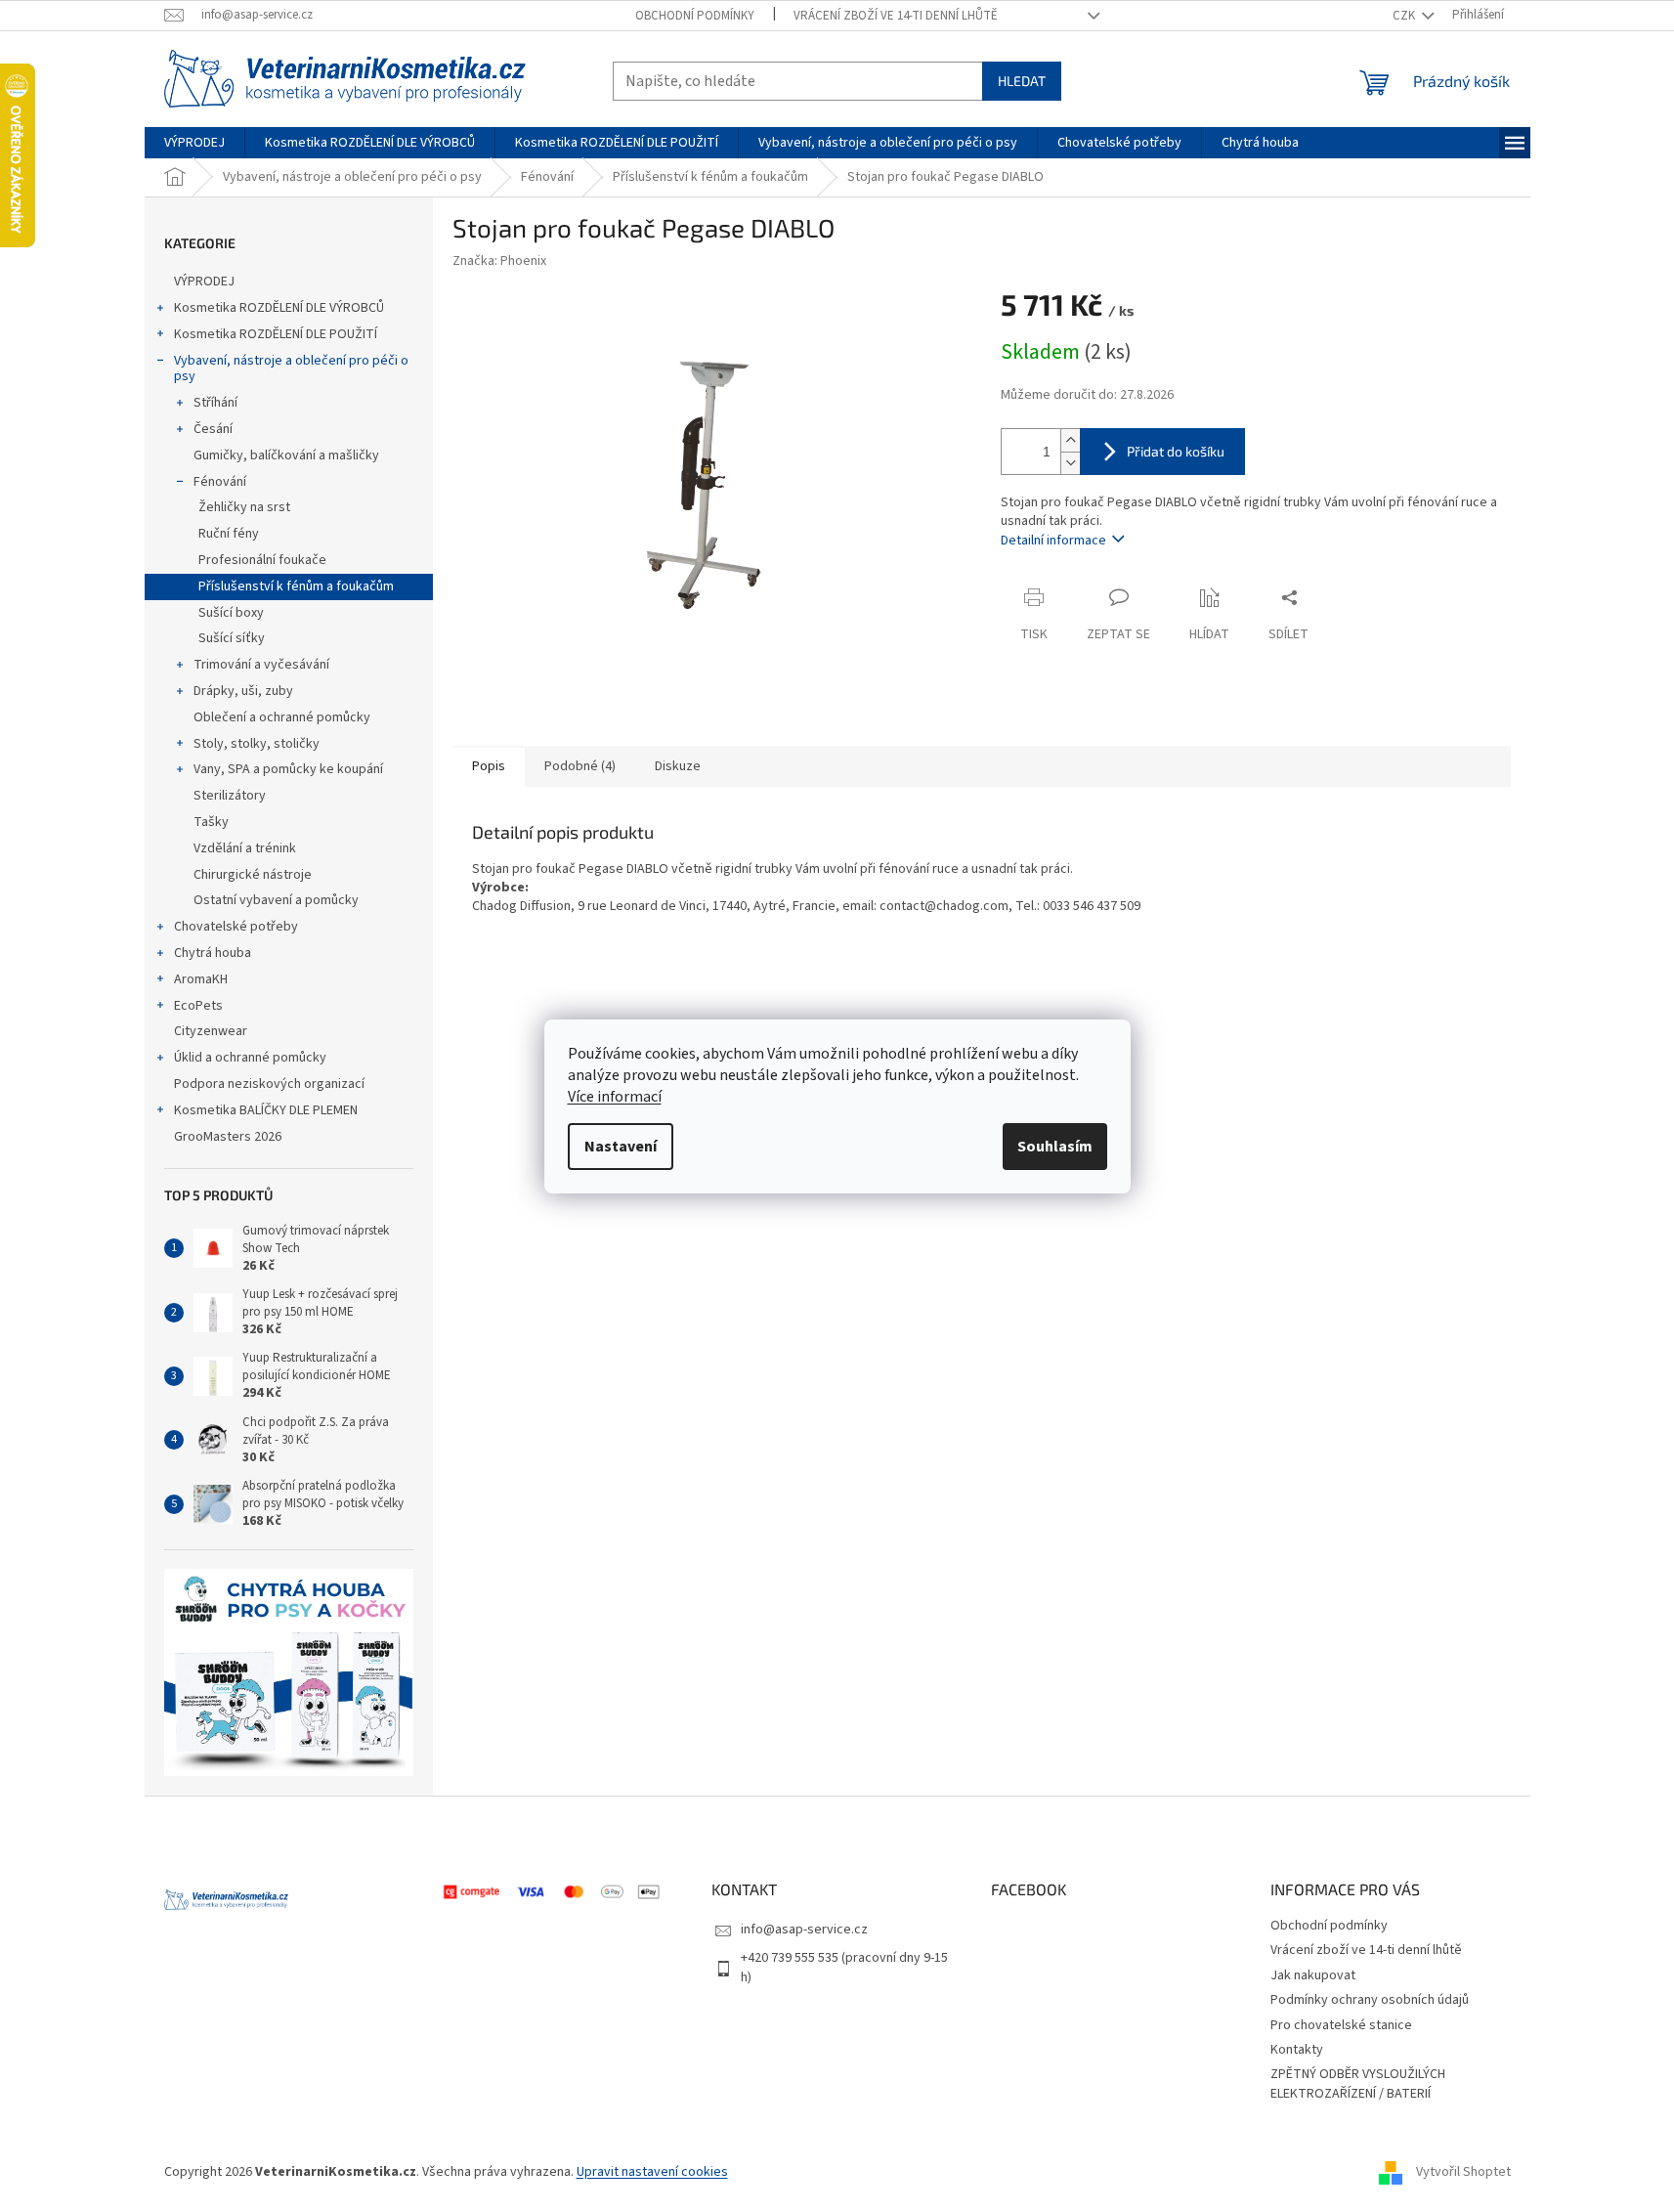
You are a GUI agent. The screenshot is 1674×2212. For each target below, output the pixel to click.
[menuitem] (194, 143)
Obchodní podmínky (695, 16)
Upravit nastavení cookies (652, 2172)
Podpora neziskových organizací (269, 1084)
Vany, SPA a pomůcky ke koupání (288, 769)
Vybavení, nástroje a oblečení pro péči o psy (291, 369)
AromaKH (201, 979)
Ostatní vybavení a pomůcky (276, 900)
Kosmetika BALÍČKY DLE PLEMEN (266, 1110)
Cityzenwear (211, 1031)
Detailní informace (1053, 541)
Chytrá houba (213, 953)
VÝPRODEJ (204, 282)
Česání (213, 429)
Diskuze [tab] (678, 766)
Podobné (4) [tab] (580, 766)
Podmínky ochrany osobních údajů (1370, 2000)
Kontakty (1297, 2050)
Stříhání (215, 403)
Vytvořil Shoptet (1463, 2172)
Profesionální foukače (262, 560)
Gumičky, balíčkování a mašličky (286, 455)
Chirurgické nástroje (253, 875)
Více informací (615, 1097)
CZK (1405, 16)
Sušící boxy (231, 613)
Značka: (499, 261)
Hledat (1022, 81)
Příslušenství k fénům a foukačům (296, 586)
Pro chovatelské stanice (1341, 2025)
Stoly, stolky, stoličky (257, 744)
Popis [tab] (489, 766)
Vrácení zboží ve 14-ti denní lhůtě (896, 16)
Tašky (211, 822)
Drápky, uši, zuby (243, 691)
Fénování (220, 482)
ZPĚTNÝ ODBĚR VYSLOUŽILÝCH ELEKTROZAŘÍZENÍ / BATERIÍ (1358, 2083)
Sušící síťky (232, 638)
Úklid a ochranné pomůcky (250, 1058)
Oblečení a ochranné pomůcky (282, 717)
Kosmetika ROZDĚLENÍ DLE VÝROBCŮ (279, 308)
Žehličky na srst (244, 507)
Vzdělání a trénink (245, 848)
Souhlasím (1055, 1147)
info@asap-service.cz (804, 1930)
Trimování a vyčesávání (261, 665)
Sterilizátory (230, 796)
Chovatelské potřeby (236, 927)
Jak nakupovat (1313, 1975)
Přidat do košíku (1176, 451)
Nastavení (621, 1147)
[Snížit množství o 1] (1070, 463)
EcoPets (198, 1006)
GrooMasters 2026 (228, 1137)
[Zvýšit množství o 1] (1070, 440)
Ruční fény (229, 534)
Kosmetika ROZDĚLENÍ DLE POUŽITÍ (276, 334)
